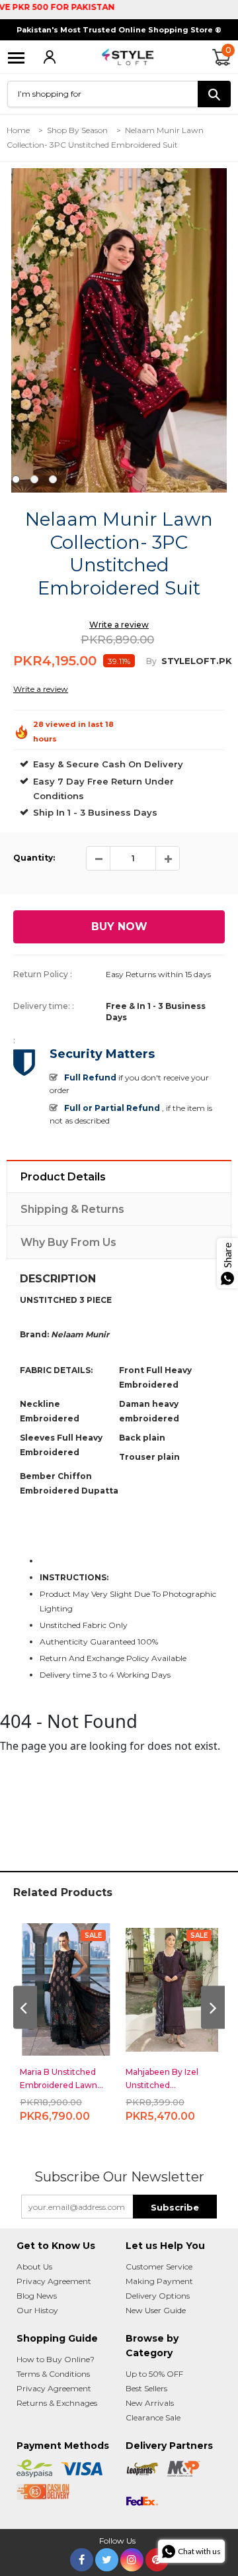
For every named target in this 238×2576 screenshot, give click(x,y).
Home (18, 130)
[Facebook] (82, 2557)
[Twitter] (107, 2557)
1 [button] (16, 479)
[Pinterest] (157, 2557)
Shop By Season (77, 130)
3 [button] (53, 479)
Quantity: (34, 858)
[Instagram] (132, 2557)
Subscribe (175, 2207)
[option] (119, 330)
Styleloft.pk (197, 661)
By (151, 661)
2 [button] (34, 479)
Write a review (119, 625)
